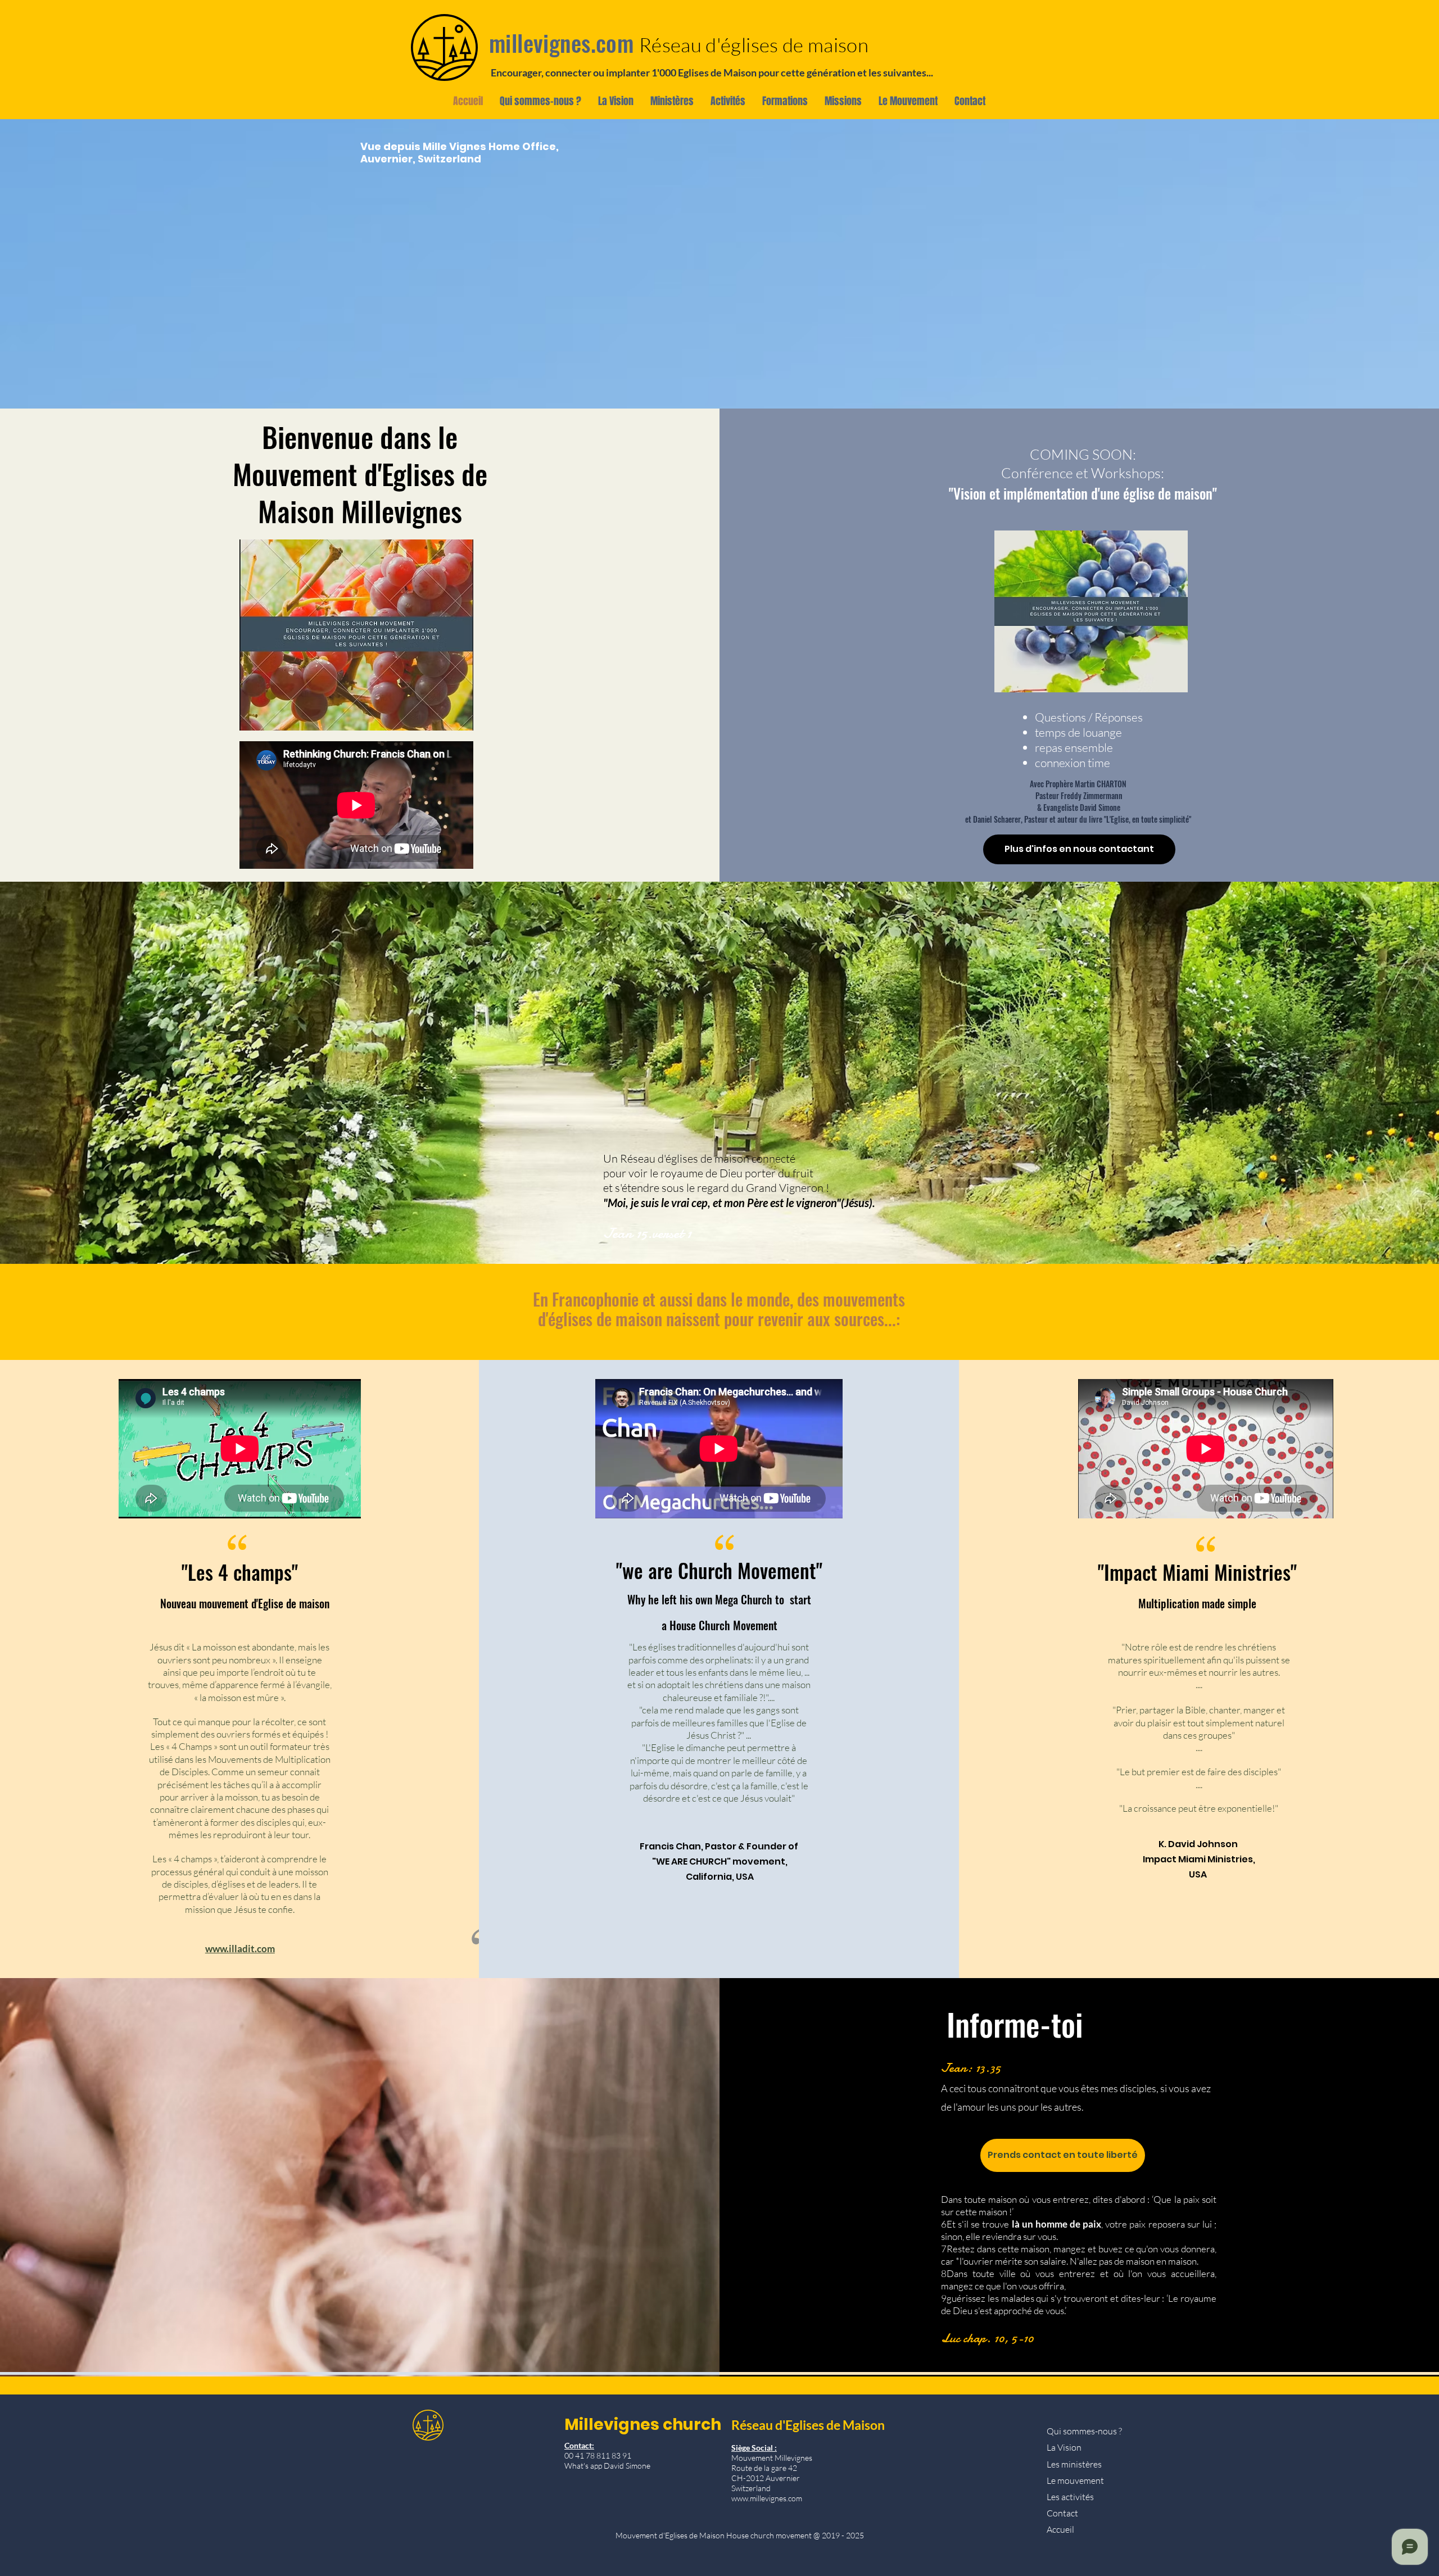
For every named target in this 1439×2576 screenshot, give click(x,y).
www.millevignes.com (767, 2498)
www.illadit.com (240, 1949)
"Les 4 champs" (245, 1572)
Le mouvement (1075, 2480)
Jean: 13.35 (971, 2068)
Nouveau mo (186, 1603)
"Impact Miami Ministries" (1197, 1572)
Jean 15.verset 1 (647, 1233)
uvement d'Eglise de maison (271, 1603)
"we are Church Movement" (719, 1570)
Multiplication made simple (1197, 1603)
